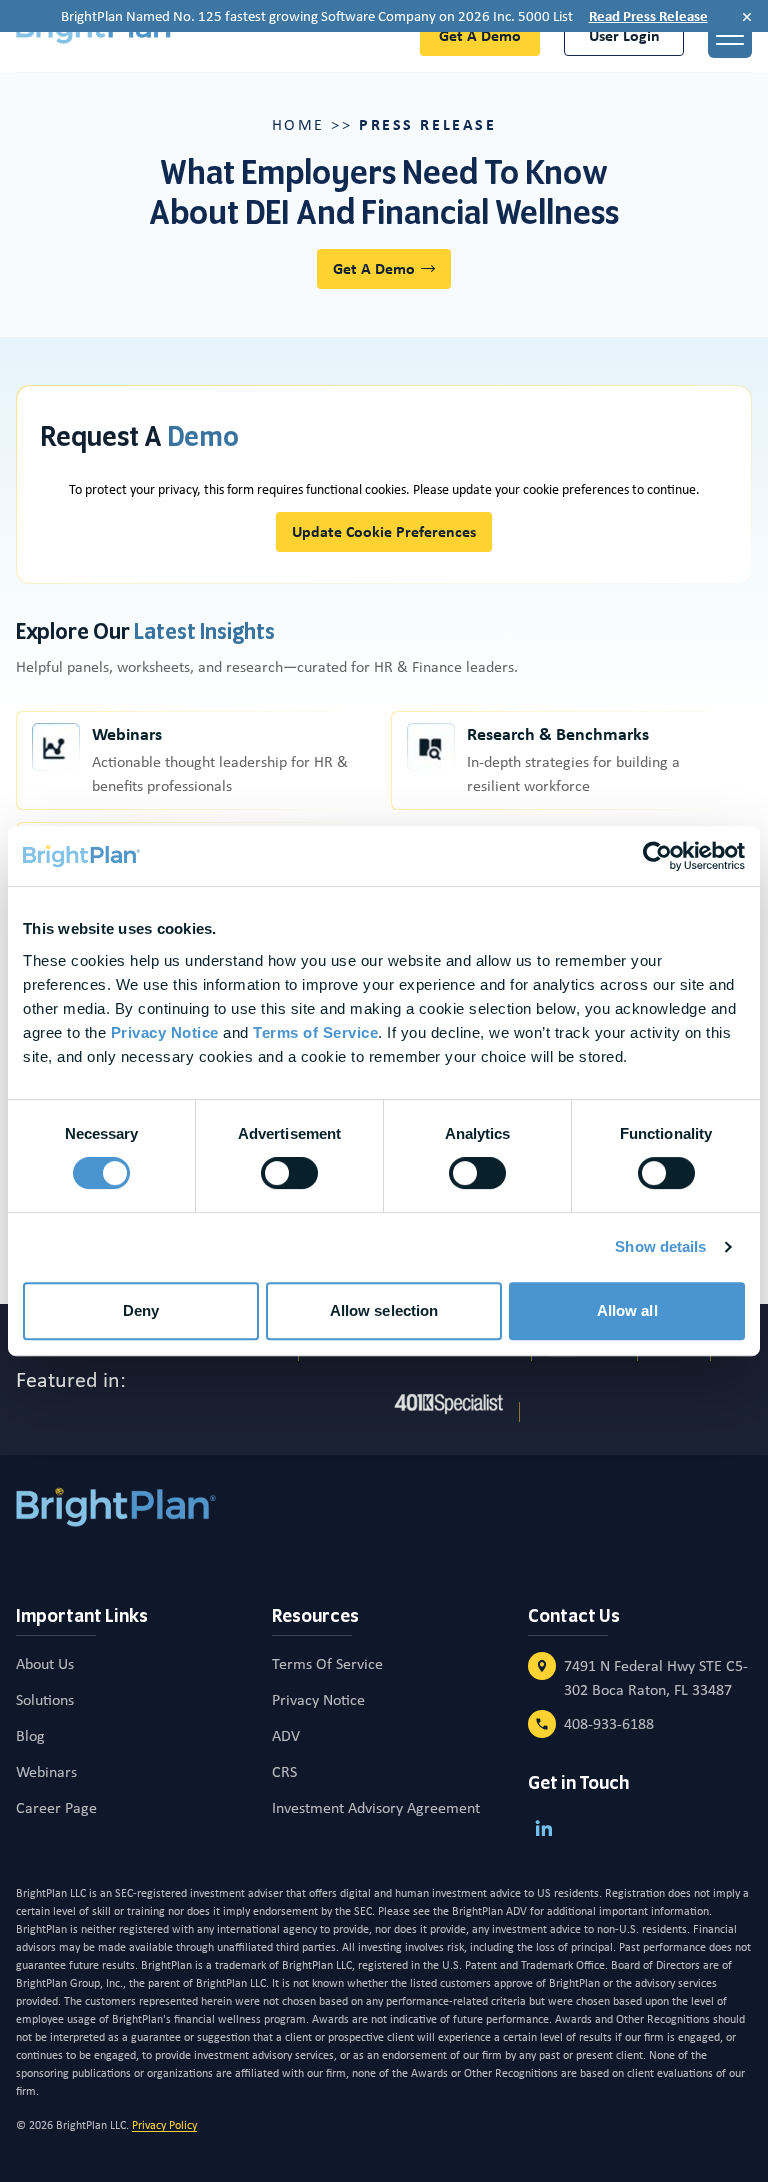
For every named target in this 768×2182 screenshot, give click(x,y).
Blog (30, 1735)
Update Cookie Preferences (384, 531)
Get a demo (480, 35)
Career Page (56, 1807)
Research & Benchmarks (558, 734)
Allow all (627, 1310)
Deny (141, 1310)
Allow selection (384, 1310)
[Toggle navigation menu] (730, 36)
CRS (284, 1771)
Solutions (45, 1699)
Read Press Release (648, 16)
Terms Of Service (327, 1663)
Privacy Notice (318, 1699)
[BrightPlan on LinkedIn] (544, 1828)
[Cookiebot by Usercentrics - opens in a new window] (657, 856)
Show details (660, 1246)
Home (298, 124)
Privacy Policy (164, 2125)
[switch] (289, 1173)
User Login (624, 35)
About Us (45, 1663)
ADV (286, 1735)
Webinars (127, 734)
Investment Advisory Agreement (376, 1807)
